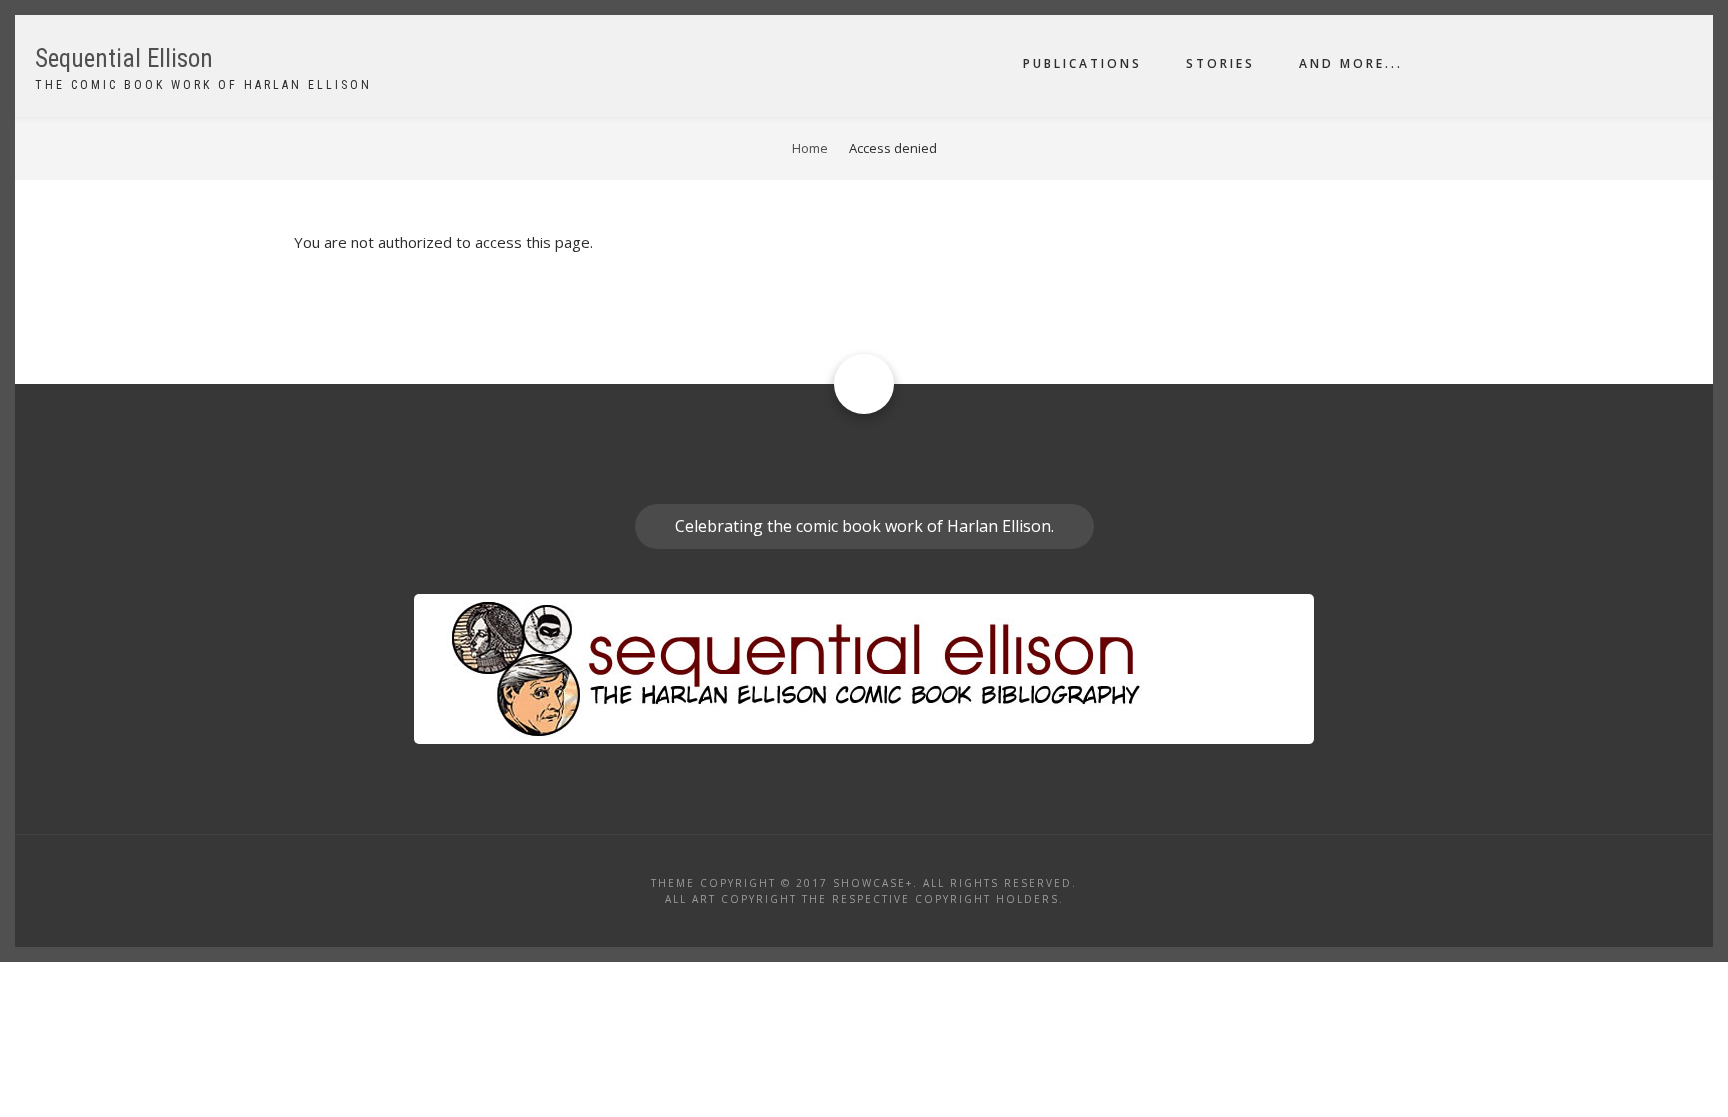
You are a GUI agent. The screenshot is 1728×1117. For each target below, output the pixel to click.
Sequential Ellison (124, 58)
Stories (1220, 63)
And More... (1351, 63)
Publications (1082, 63)
